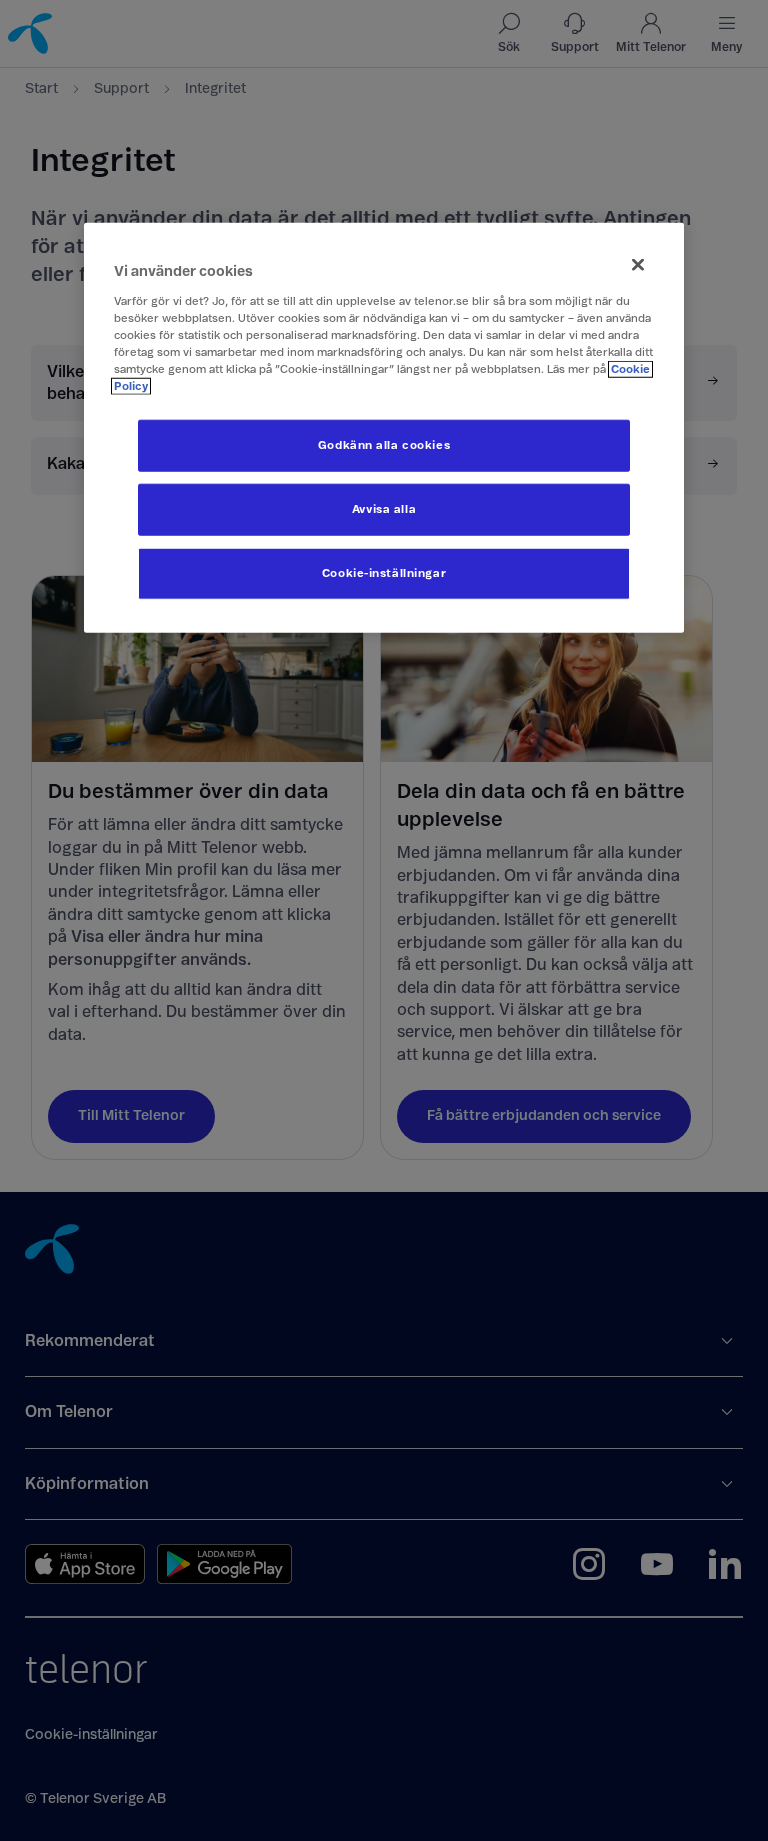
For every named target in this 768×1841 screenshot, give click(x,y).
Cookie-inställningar (384, 573)
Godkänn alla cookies (384, 445)
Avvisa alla (384, 509)
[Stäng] (638, 265)
